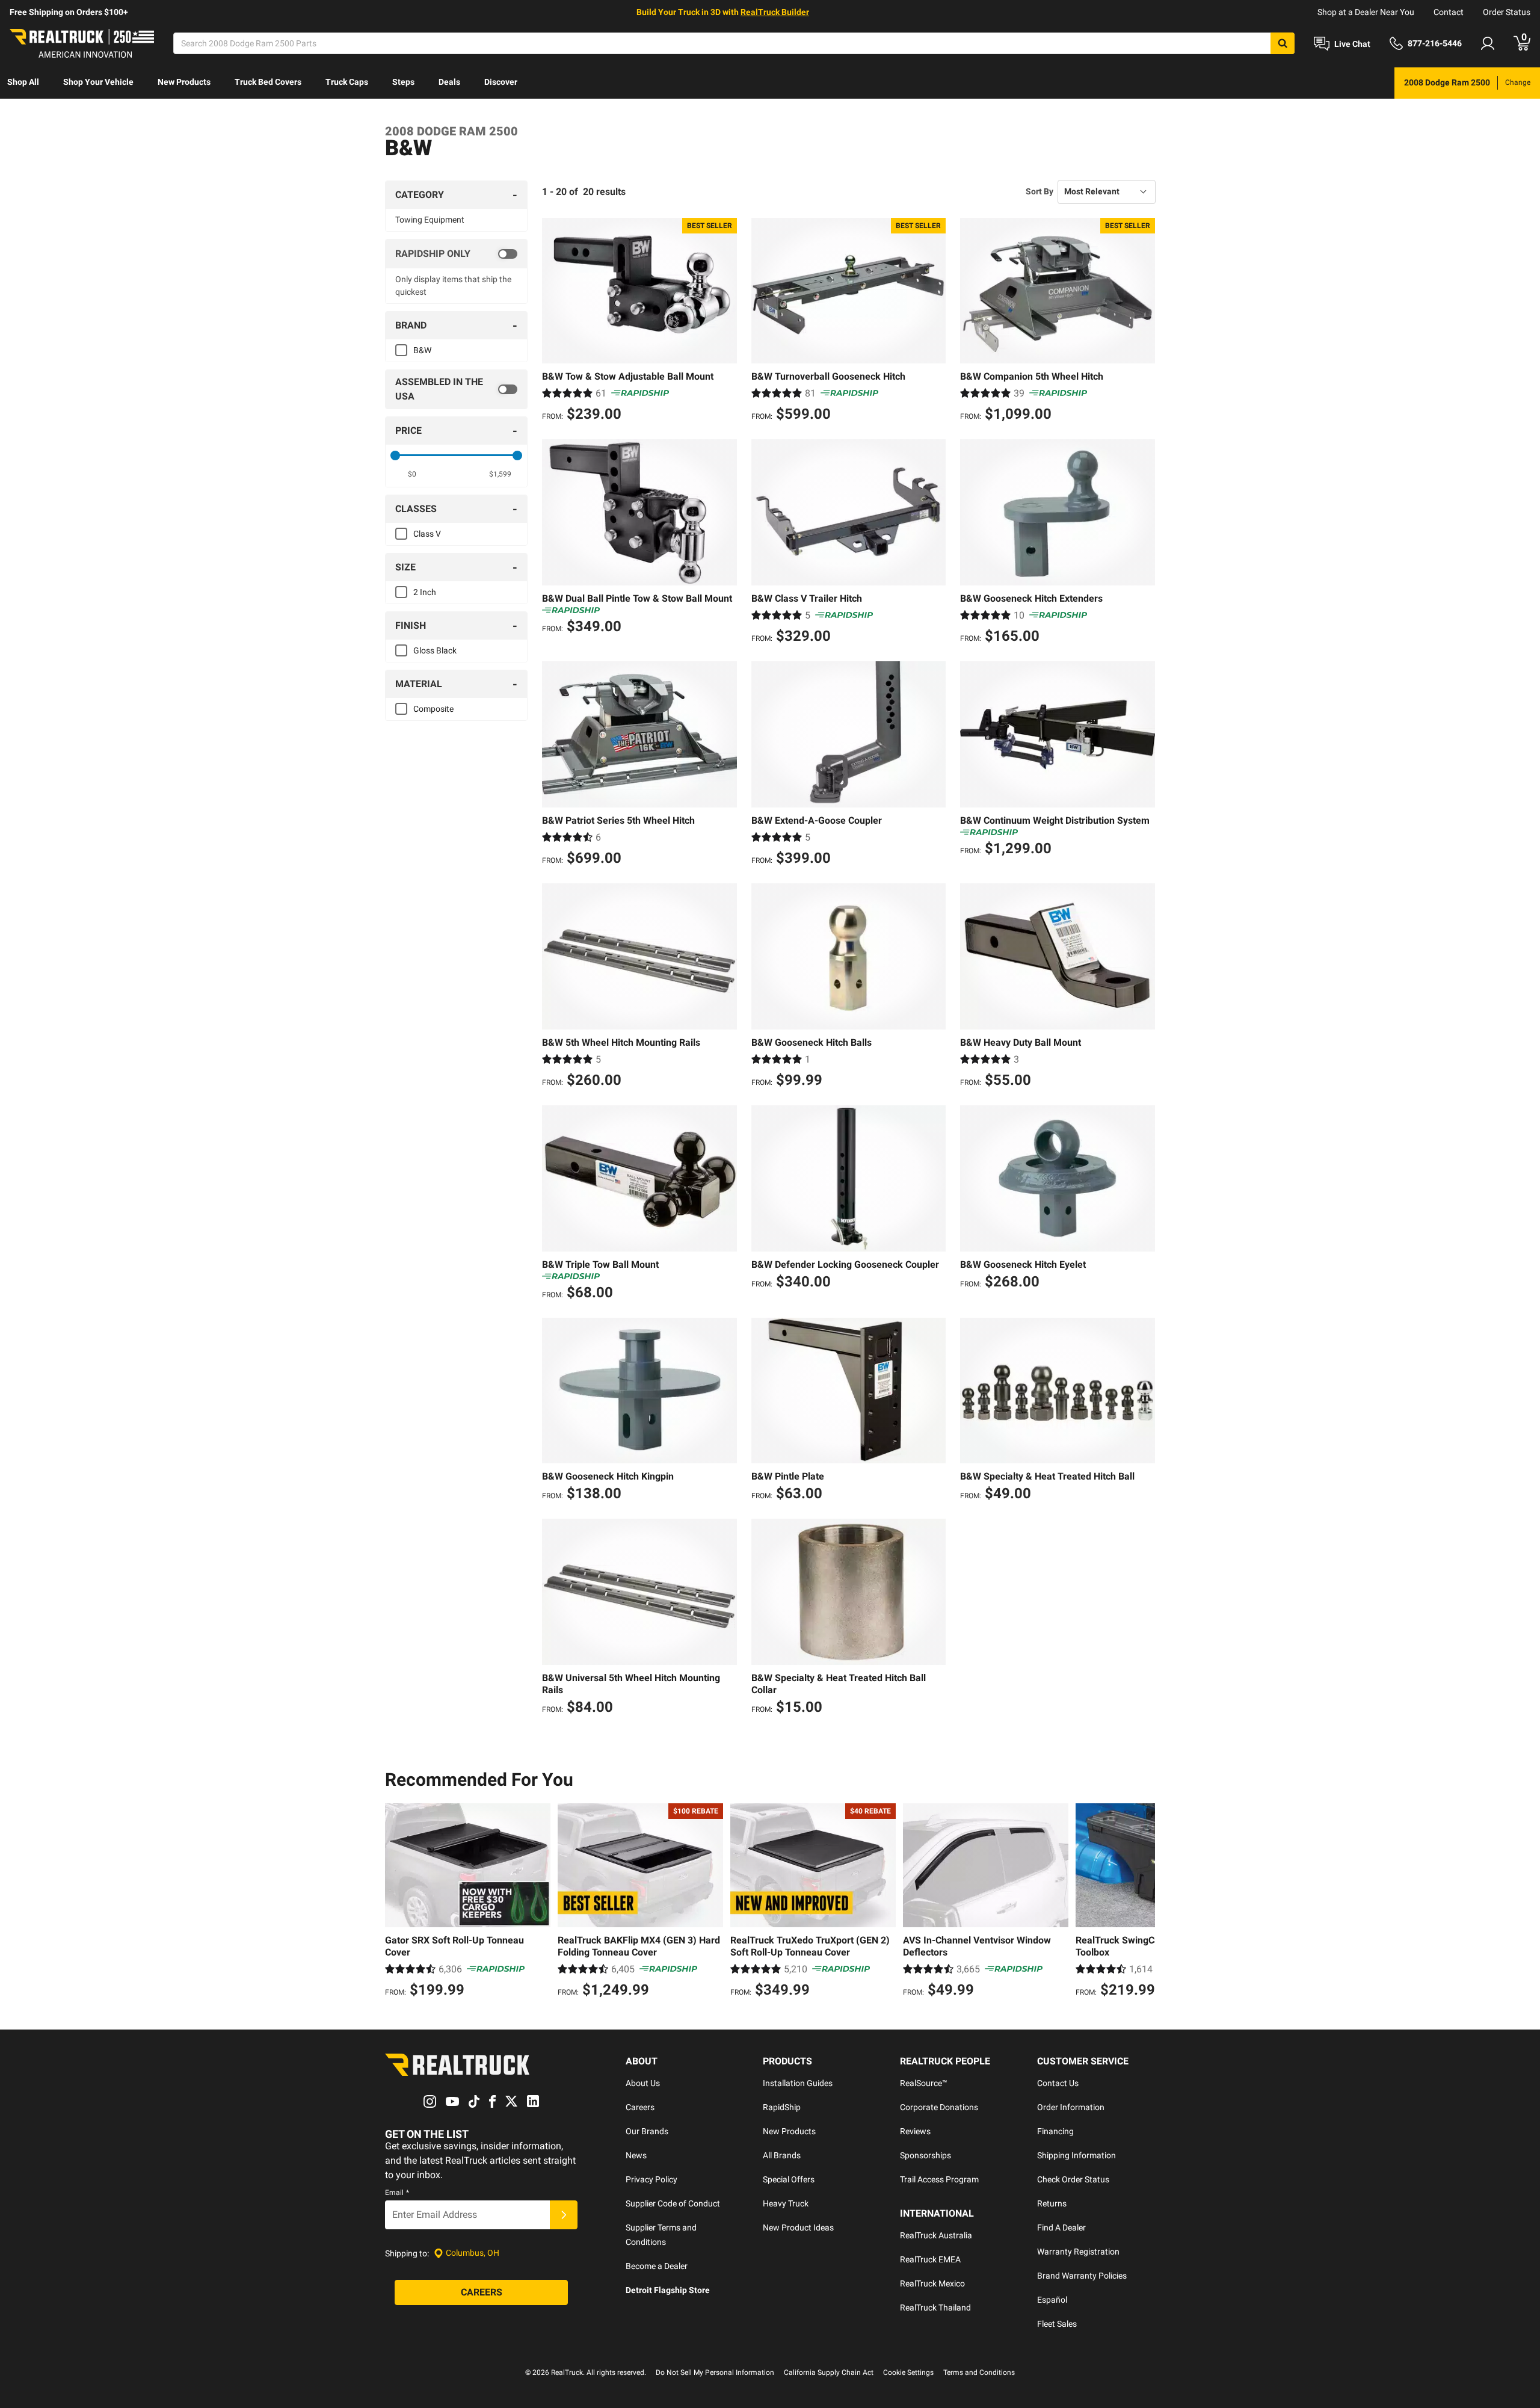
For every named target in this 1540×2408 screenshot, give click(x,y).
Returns (1052, 2203)
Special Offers (789, 2179)
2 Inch (425, 592)
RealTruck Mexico (932, 2283)
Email (397, 2193)
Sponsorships (926, 2155)
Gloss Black (435, 650)
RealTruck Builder (775, 12)
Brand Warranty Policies (1082, 2276)
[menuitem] (23, 83)
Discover (501, 82)
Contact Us (1058, 2083)
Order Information (1071, 2107)
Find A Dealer (1061, 2227)
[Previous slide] (397, 1902)
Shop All (23, 82)
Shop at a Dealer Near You (1366, 12)
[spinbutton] (412, 474)
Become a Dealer (657, 2266)
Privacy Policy (651, 2179)
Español (1052, 2300)
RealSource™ (924, 2083)
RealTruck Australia (936, 2235)
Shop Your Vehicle (98, 82)
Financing (1055, 2131)
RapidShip (782, 2107)
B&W (422, 350)
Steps (403, 82)
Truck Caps (347, 82)
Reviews (915, 2131)
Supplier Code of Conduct (673, 2203)
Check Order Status (1073, 2179)
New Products (184, 82)
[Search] (1283, 43)
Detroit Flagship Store (668, 2290)
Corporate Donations (939, 2107)
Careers (640, 2107)
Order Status (1507, 12)
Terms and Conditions (979, 2372)
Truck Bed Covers (268, 82)
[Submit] (564, 2215)
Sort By (1039, 191)
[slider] (395, 455)
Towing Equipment (430, 220)
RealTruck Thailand (935, 2308)
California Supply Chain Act (829, 2372)
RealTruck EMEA (930, 2259)
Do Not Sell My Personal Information (715, 2372)
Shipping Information (1076, 2155)
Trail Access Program (939, 2179)
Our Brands (647, 2131)
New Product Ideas (798, 2227)
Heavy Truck (786, 2203)
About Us (643, 2083)
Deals (449, 82)
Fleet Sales (1057, 2324)
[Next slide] (1143, 1902)
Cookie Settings (908, 2372)
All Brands (782, 2155)
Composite (433, 709)
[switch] (456, 254)
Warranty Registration (1078, 2252)
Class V (427, 534)
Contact (1449, 12)
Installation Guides (798, 2083)
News (636, 2155)
